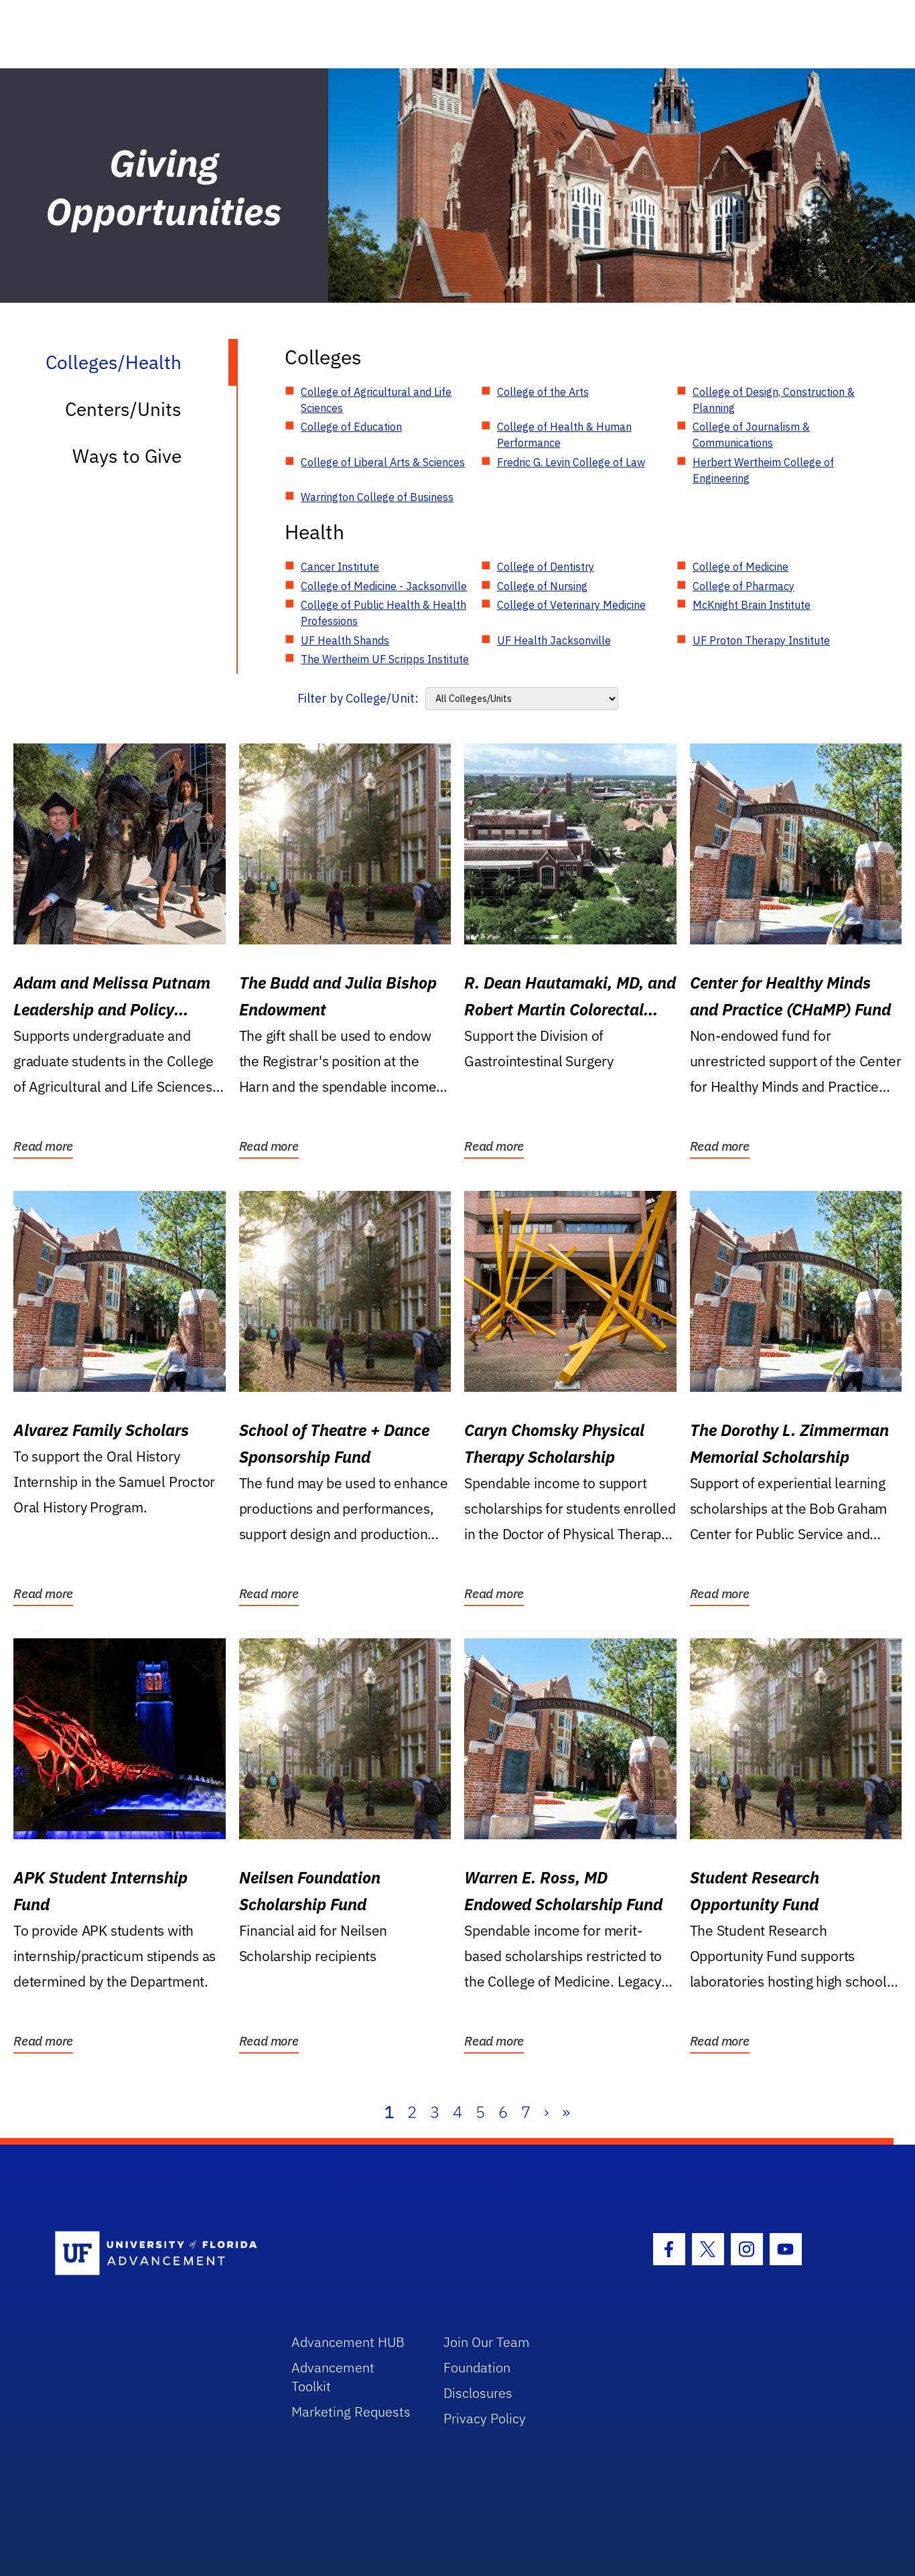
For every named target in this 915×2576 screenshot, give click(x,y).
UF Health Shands (345, 640)
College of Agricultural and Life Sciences (376, 400)
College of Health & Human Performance (564, 435)
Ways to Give (127, 456)
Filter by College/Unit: (358, 698)
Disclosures (478, 2393)
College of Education (351, 427)
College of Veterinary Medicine (571, 605)
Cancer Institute (340, 567)
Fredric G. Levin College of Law (571, 462)
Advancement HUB (348, 2342)
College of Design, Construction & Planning (774, 400)
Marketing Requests (351, 2412)
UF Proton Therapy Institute (761, 640)
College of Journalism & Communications (751, 435)
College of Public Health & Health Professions (383, 613)
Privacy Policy (485, 2418)
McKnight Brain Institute (752, 605)
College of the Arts (543, 392)
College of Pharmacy (744, 586)
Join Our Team (487, 2342)
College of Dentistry (546, 567)
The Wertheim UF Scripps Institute (385, 659)
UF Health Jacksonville (554, 640)
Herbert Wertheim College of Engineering (763, 470)
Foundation (477, 2367)
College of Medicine (741, 567)
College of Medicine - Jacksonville (384, 586)
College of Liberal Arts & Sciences (383, 462)
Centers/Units (123, 409)
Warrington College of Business (377, 497)
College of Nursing (542, 586)
